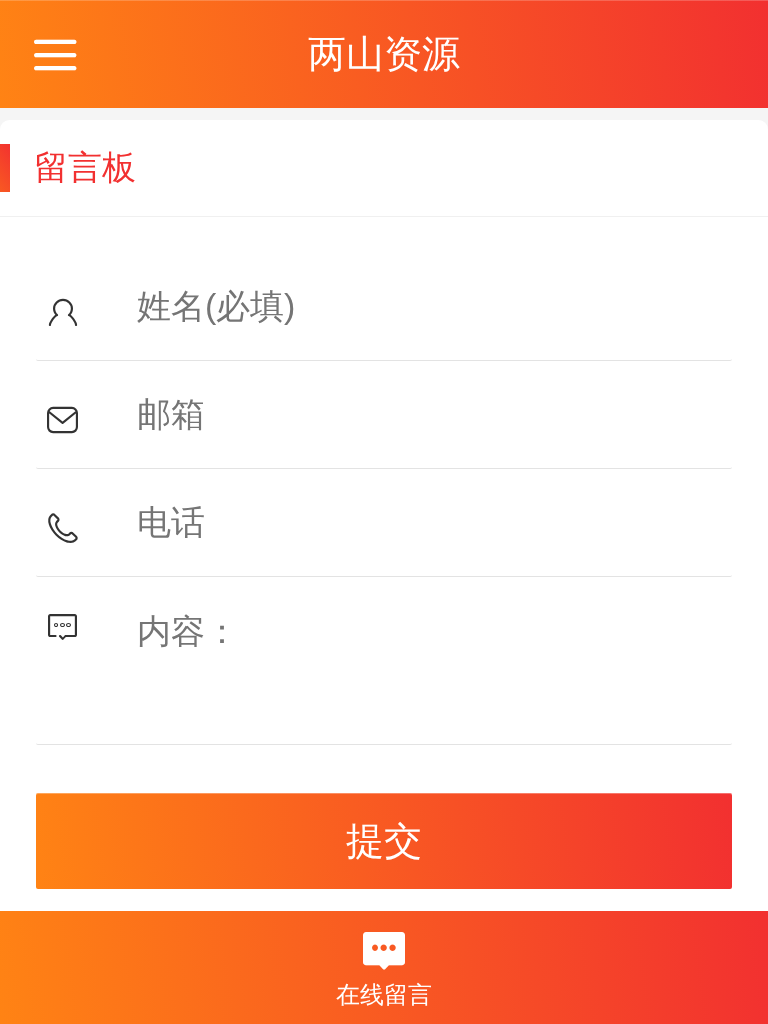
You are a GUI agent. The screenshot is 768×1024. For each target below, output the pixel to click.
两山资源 (384, 53)
